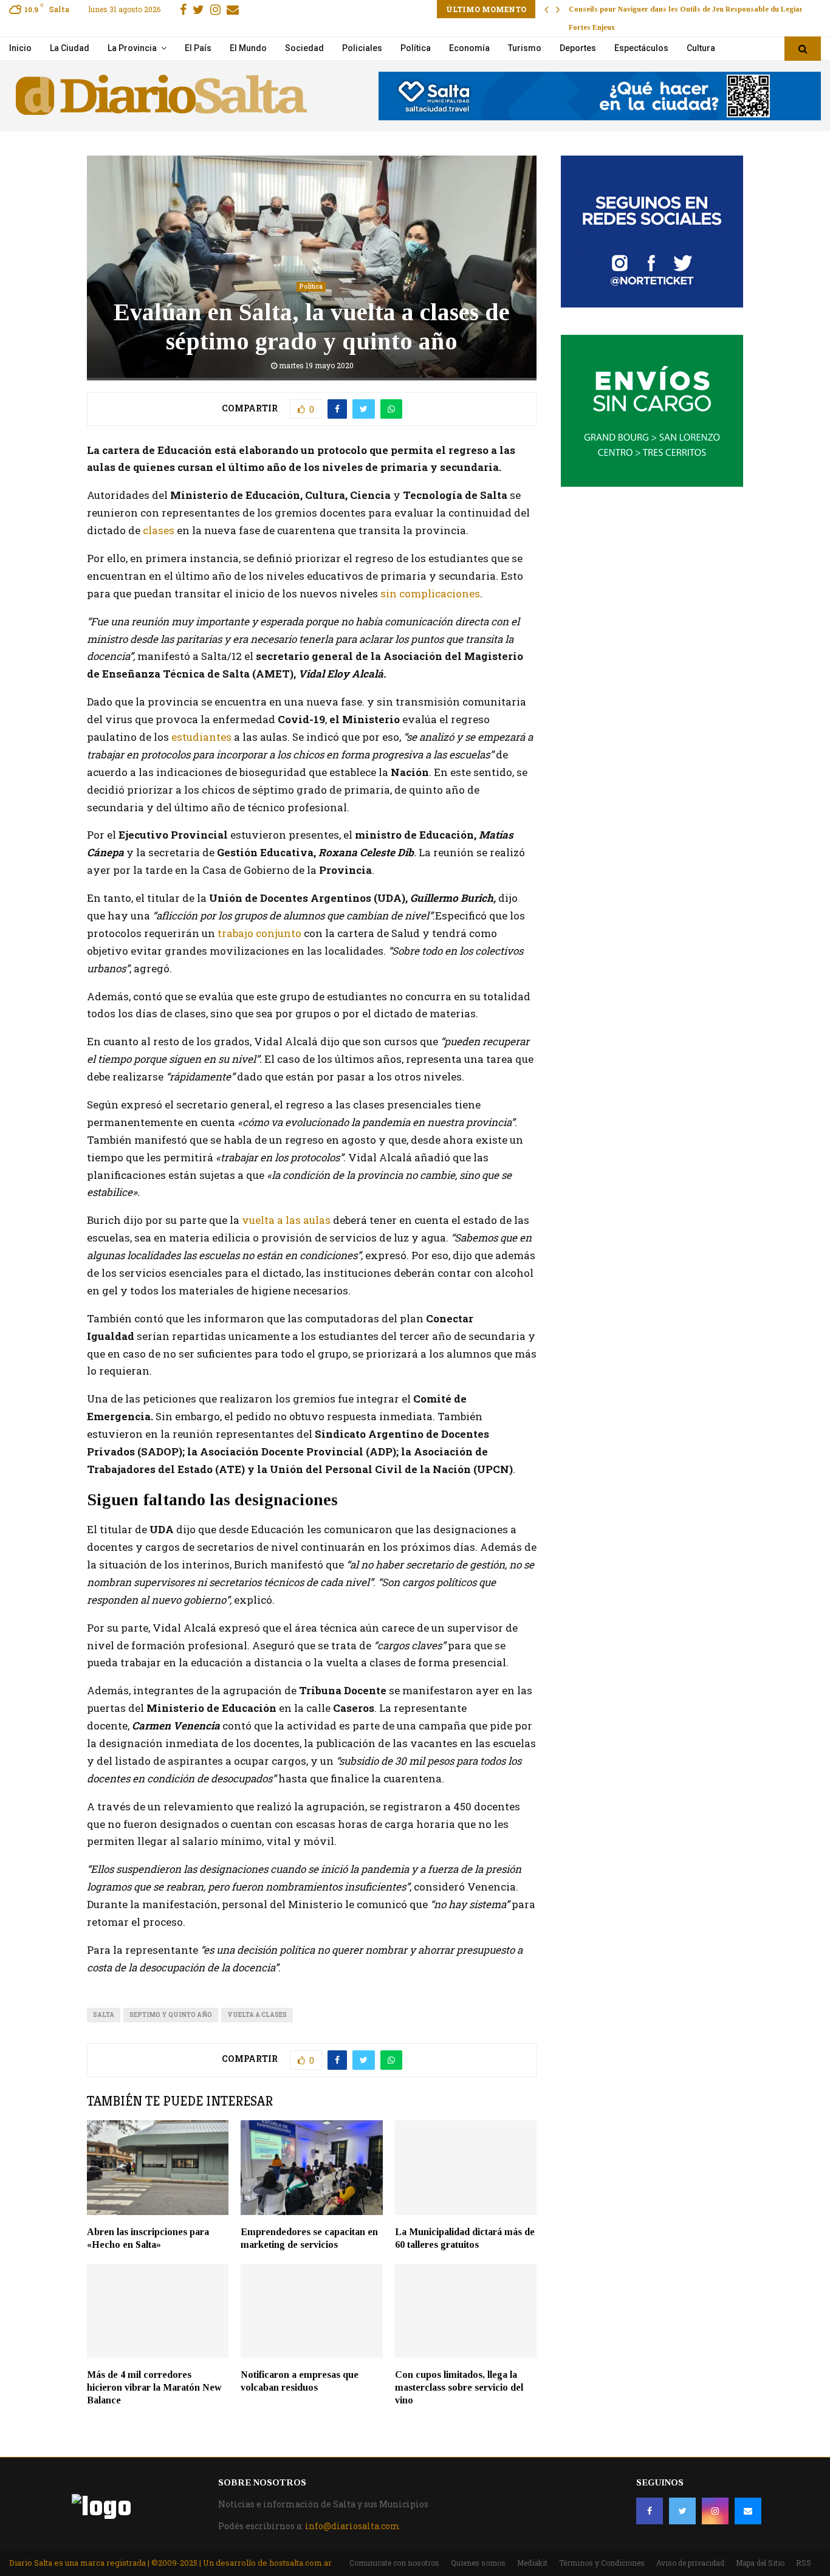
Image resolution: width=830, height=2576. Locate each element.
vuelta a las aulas (287, 1220)
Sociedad (304, 48)
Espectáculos (641, 48)
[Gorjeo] (682, 2511)
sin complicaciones (430, 593)
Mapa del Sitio (760, 2563)
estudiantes (203, 737)
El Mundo (248, 48)
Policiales (362, 48)
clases (159, 530)
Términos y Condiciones (602, 2563)
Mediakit (532, 2563)
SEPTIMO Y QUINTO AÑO (171, 2015)
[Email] (748, 2511)
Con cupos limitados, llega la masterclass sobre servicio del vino (459, 2387)
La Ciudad (70, 48)
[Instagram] (715, 2511)
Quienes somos (478, 2563)
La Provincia (132, 48)
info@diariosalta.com (352, 2526)
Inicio (20, 48)
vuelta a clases (257, 2015)
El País (198, 48)
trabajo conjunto (259, 933)
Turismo (525, 48)
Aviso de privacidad (690, 2563)
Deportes (578, 48)
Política (416, 48)
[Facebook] (650, 2511)
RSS (804, 2563)
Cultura (701, 48)
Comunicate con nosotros (394, 2563)
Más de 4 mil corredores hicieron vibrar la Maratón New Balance (154, 2387)
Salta (104, 2015)
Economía (469, 48)
